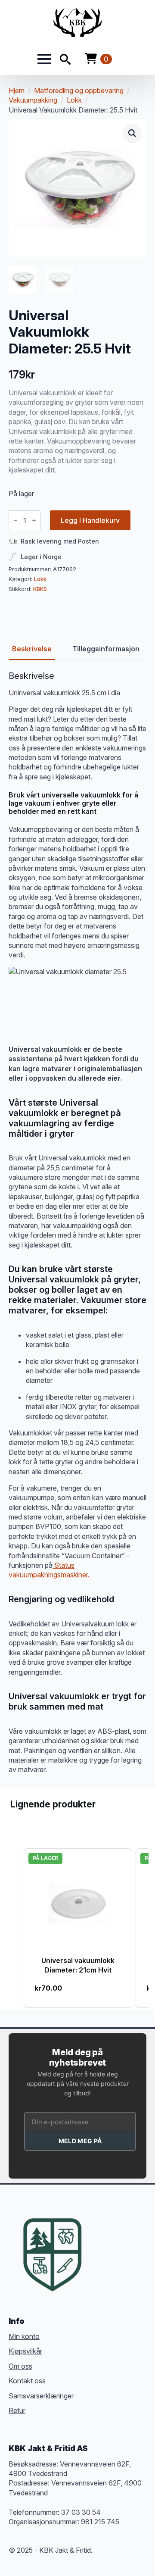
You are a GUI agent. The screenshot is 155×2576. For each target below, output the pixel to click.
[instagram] (132, 2241)
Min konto (24, 2336)
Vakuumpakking (33, 100)
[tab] (32, 649)
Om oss (20, 2366)
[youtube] (116, 2257)
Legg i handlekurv (90, 520)
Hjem (17, 91)
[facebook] (101, 2241)
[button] (132, 133)
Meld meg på (80, 2141)
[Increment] (34, 520)
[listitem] (78, 1928)
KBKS (40, 589)
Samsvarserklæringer (41, 2396)
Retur (17, 2410)
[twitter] (116, 2241)
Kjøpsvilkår (25, 2351)
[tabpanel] (77, 1223)
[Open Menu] (44, 59)
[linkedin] (101, 2257)
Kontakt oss (27, 2381)
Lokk (74, 100)
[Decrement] (15, 520)
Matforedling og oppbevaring (79, 91)
